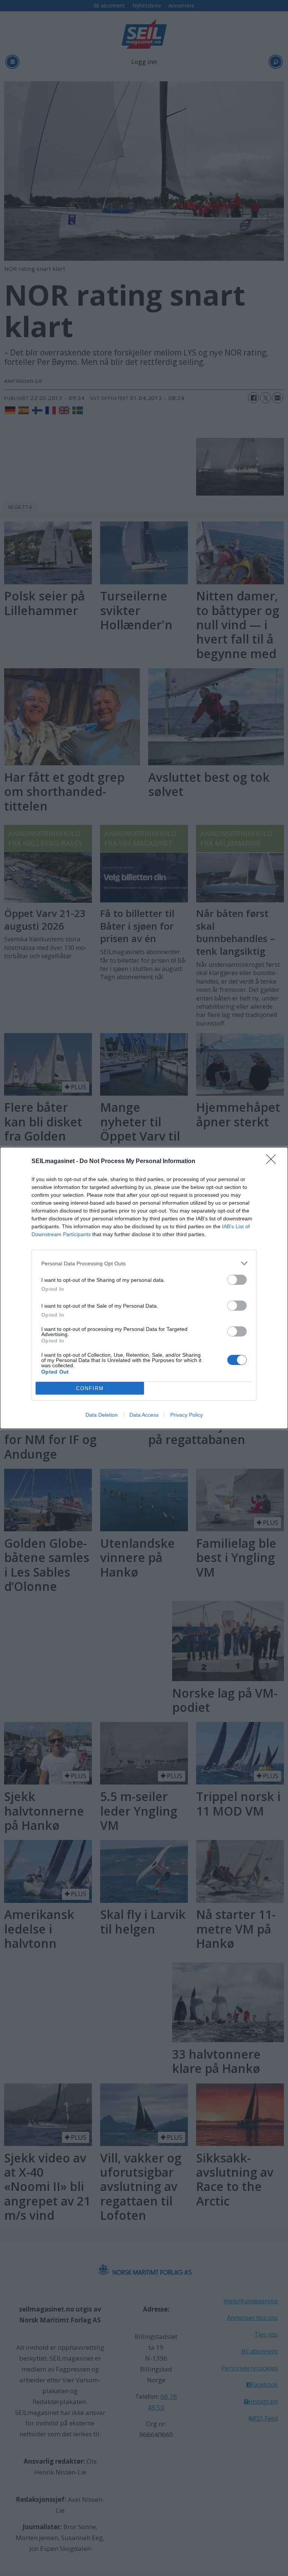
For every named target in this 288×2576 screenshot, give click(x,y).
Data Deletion (102, 1415)
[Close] (273, 1162)
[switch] (237, 1280)
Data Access (144, 1415)
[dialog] (144, 1288)
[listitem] (144, 1263)
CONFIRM (90, 1388)
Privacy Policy (187, 1415)
